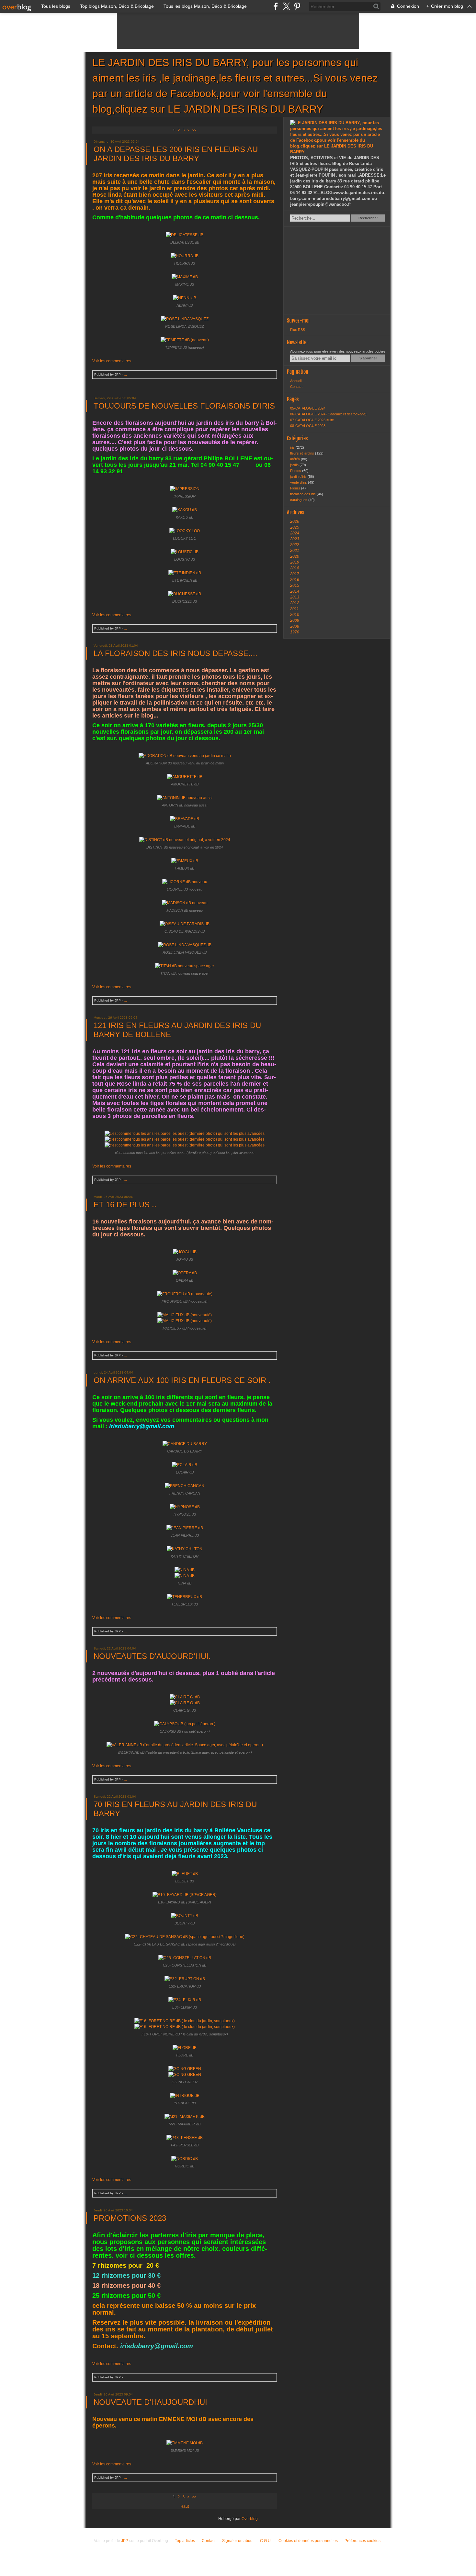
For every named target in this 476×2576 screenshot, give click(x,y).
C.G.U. (266, 2541)
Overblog (250, 2519)
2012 (295, 603)
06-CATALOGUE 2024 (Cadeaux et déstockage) (328, 414)
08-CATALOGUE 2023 (308, 426)
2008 (295, 626)
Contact (296, 387)
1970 (295, 632)
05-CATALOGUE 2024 (308, 408)
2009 (295, 620)
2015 (295, 586)
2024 (295, 533)
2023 (295, 539)
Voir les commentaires (112, 361)
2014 (295, 591)
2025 (295, 527)
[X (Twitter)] (286, 6)
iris (293, 447)
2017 (295, 574)
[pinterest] (297, 6)
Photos (296, 471)
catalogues (299, 500)
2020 (295, 556)
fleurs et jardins (303, 453)
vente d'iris (299, 482)
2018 (295, 568)
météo (295, 459)
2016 (295, 580)
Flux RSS (298, 330)
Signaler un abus (238, 2541)
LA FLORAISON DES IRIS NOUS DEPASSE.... (176, 653)
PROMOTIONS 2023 (130, 2218)
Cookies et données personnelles (308, 2541)
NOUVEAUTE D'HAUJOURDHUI (150, 2402)
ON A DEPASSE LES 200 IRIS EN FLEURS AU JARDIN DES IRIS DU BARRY (176, 154)
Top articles (185, 2541)
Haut (185, 2506)
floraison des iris (303, 494)
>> (194, 130)
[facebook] (276, 6)
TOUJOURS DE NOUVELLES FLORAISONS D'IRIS (184, 406)
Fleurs (296, 488)
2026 (295, 521)
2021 (295, 551)
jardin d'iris (299, 477)
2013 (295, 597)
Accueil (296, 381)
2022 (295, 545)
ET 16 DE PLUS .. (125, 1205)
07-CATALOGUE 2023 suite (312, 420)
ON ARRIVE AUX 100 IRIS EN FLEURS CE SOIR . (182, 1380)
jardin (295, 465)
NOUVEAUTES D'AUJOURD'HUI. (152, 1656)
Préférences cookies (363, 2541)
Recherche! (368, 218)
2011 (295, 609)
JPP (125, 2541)
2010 (295, 615)
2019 (295, 562)
